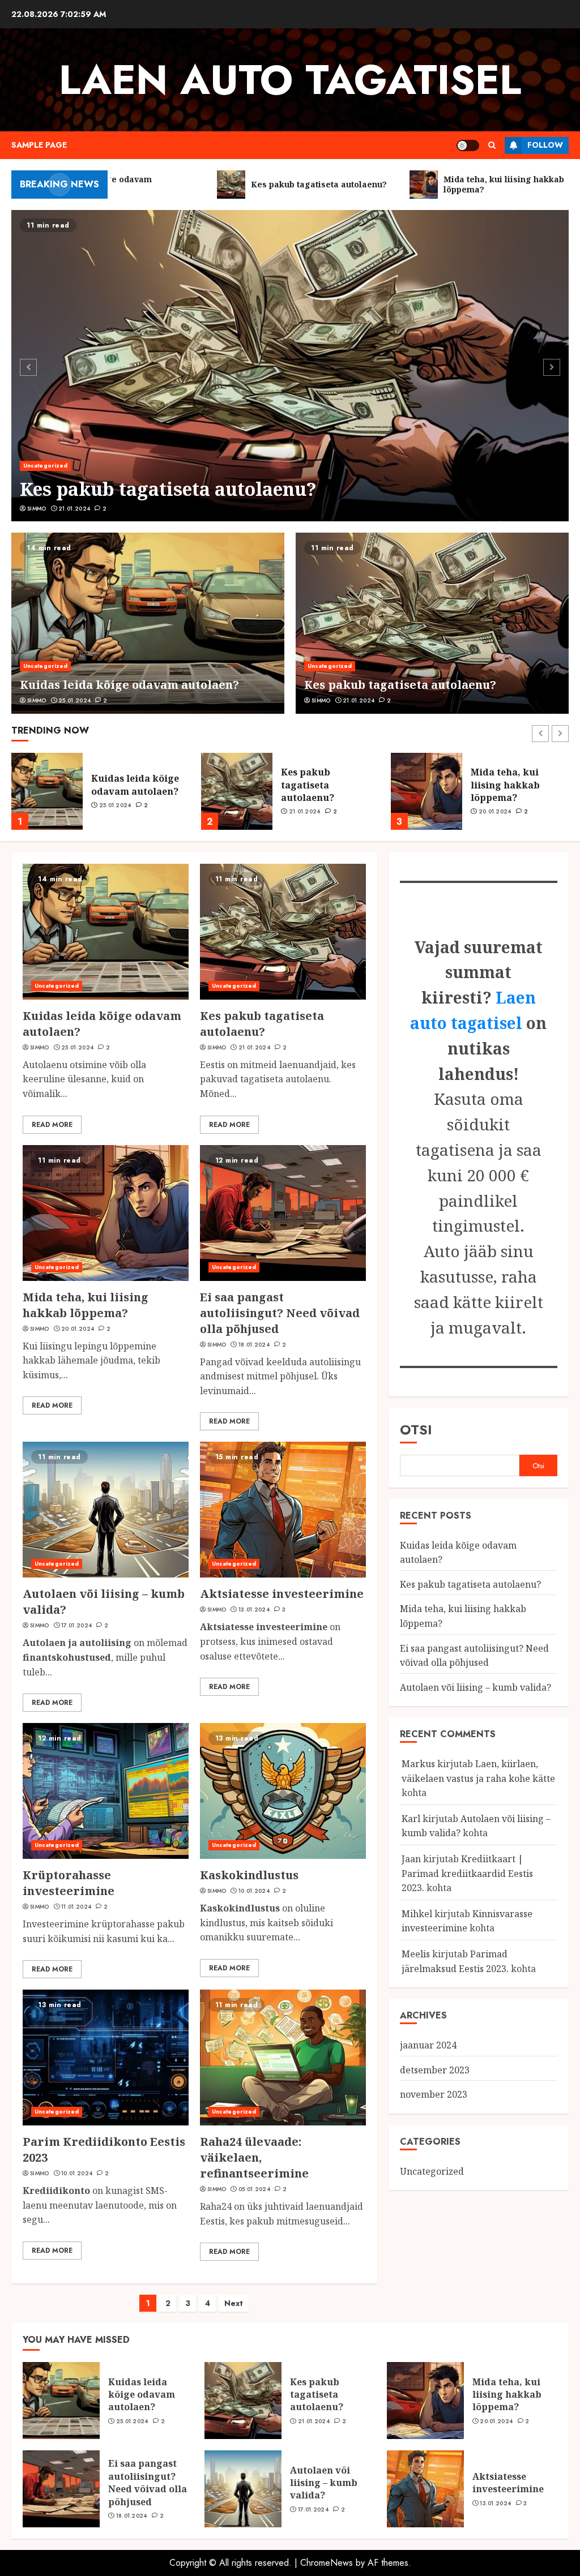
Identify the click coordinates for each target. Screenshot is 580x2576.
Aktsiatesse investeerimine (282, 1594)
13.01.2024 (254, 1610)
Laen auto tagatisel (290, 80)
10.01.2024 (254, 1891)
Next (234, 2303)
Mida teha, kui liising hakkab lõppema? (315, 785)
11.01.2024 (76, 1907)
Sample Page (39, 145)
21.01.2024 (74, 509)
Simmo (37, 509)
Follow (545, 145)
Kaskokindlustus (249, 1875)
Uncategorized (45, 466)
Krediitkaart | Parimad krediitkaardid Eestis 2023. (467, 1873)
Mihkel (417, 1914)
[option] (290, 366)
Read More (52, 1125)
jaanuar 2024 (428, 2045)
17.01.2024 (76, 1626)
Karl (411, 1819)
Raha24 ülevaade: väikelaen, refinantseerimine (254, 2157)
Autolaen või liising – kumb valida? (475, 1687)
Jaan (411, 1859)
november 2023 (434, 2094)
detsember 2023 (435, 2070)
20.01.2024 (305, 812)
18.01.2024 (494, 818)
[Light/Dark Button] (468, 145)
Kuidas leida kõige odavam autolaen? (129, 685)
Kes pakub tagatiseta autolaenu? (168, 489)
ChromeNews (327, 2563)
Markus (418, 1764)
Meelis (416, 1954)
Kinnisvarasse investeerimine (467, 1921)
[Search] (492, 145)
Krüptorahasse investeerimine (69, 1883)
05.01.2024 (254, 2189)
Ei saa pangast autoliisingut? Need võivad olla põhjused (510, 785)
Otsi (416, 1430)
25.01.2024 (74, 701)
